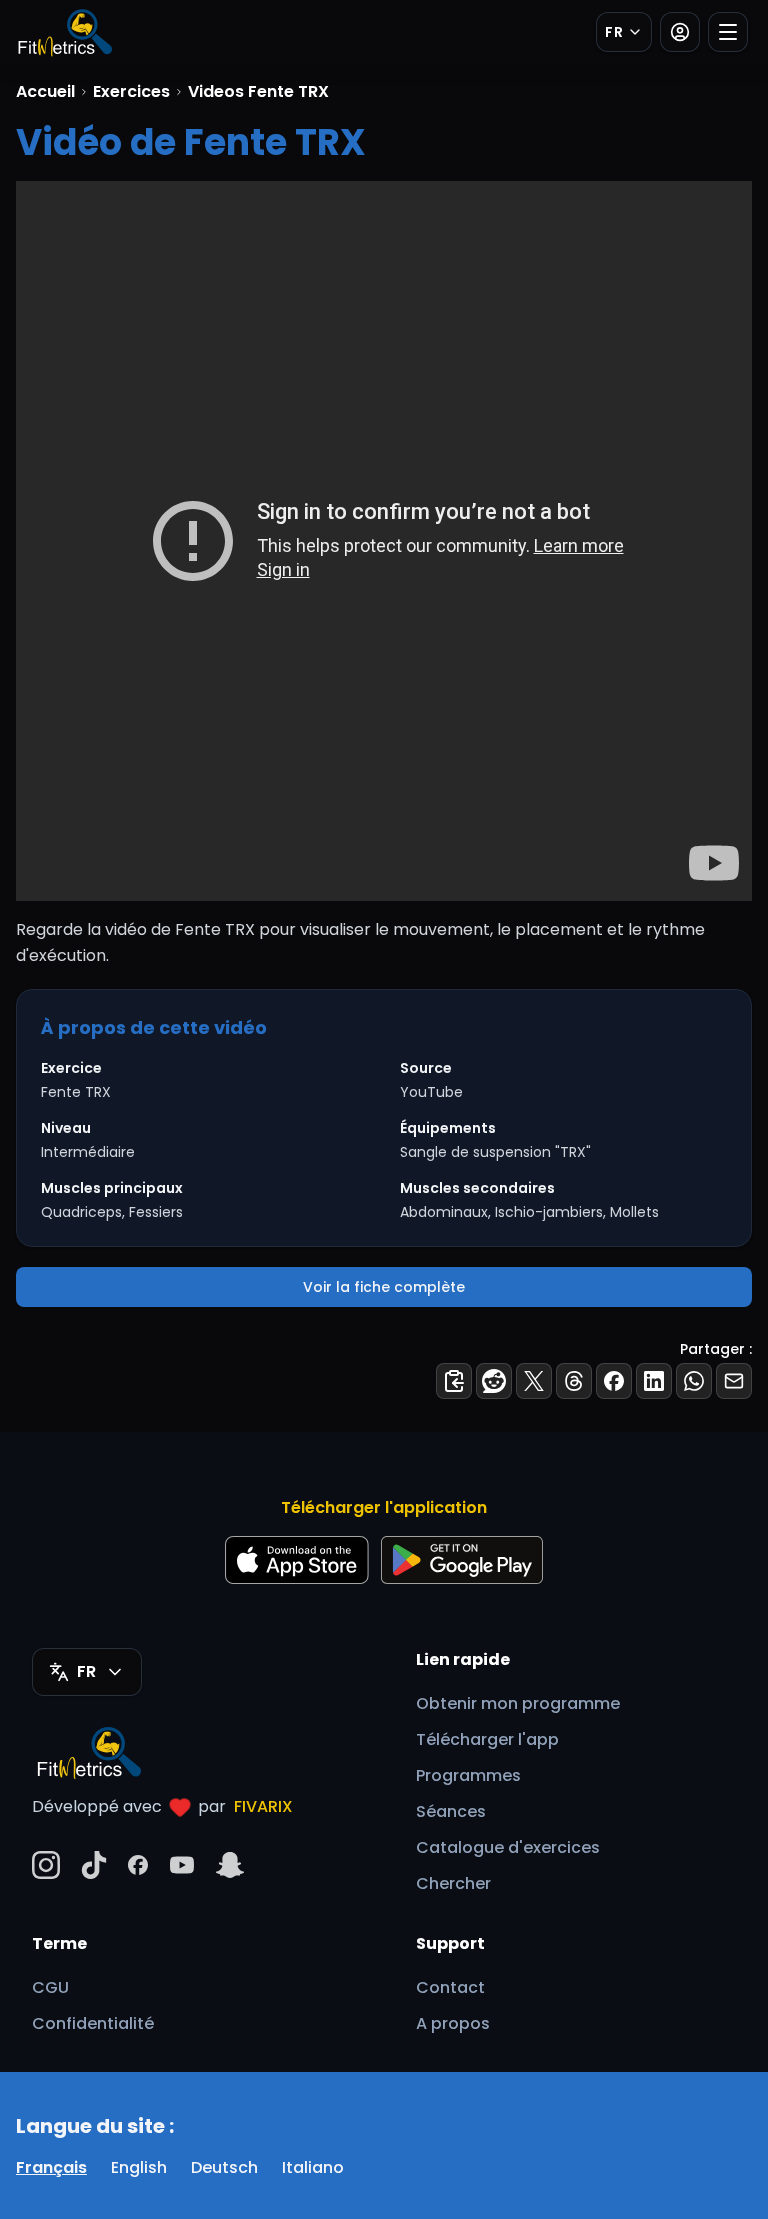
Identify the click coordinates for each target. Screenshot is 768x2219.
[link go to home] (94, 1752)
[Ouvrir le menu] (728, 32)
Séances (451, 1811)
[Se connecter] (680, 32)
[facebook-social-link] (138, 1865)
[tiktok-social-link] (94, 1865)
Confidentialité (93, 2023)
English (139, 2167)
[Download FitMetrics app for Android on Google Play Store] (462, 1560)
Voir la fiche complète (384, 1287)
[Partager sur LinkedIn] (654, 1381)
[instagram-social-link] (46, 1865)
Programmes (468, 1775)
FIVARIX (263, 1806)
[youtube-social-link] (182, 1865)
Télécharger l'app (487, 1739)
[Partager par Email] (734, 1381)
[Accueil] (64, 32)
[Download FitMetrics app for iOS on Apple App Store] (297, 1560)
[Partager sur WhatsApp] (694, 1381)
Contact (450, 1987)
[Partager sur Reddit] (494, 1381)
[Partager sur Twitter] (534, 1381)
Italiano (313, 2167)
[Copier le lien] (454, 1381)
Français (51, 2167)
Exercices (131, 91)
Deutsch (224, 2167)
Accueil (45, 91)
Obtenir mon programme (518, 1703)
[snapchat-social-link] (230, 1865)
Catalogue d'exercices (508, 1847)
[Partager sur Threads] (574, 1381)
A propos (453, 2023)
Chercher (453, 1883)
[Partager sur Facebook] (614, 1381)
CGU (50, 1987)
